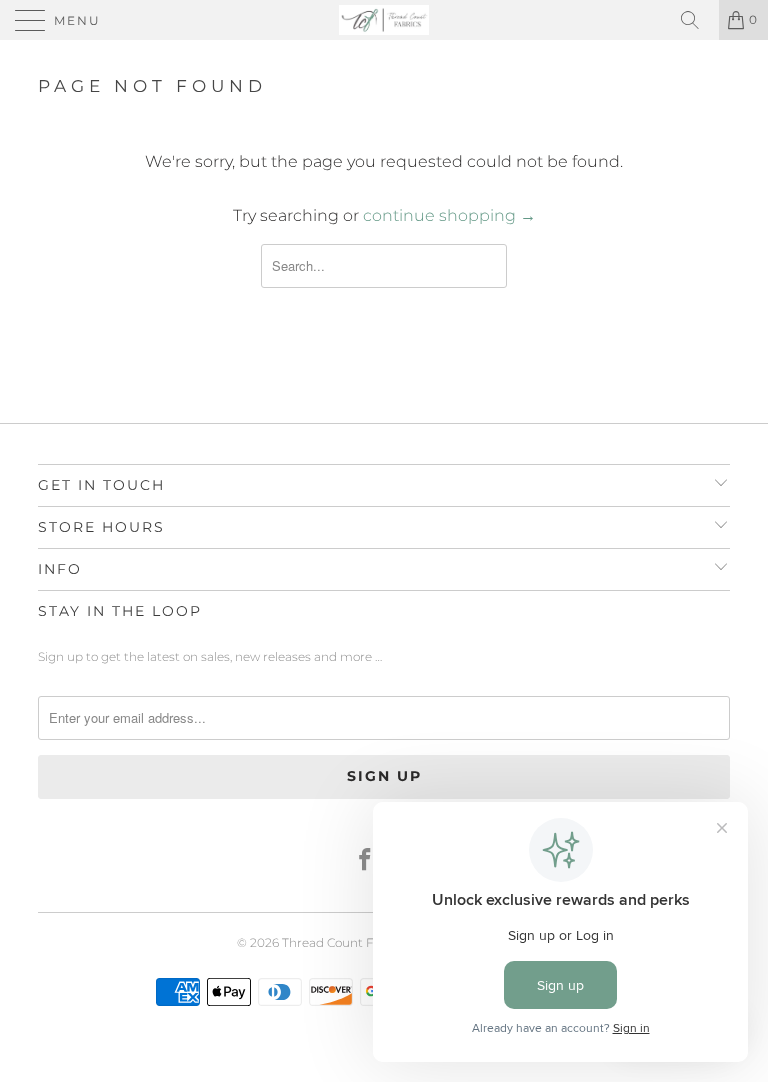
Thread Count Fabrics (346, 942)
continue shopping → (449, 215)
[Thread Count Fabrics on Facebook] (366, 861)
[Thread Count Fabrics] (384, 20)
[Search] (697, 20)
